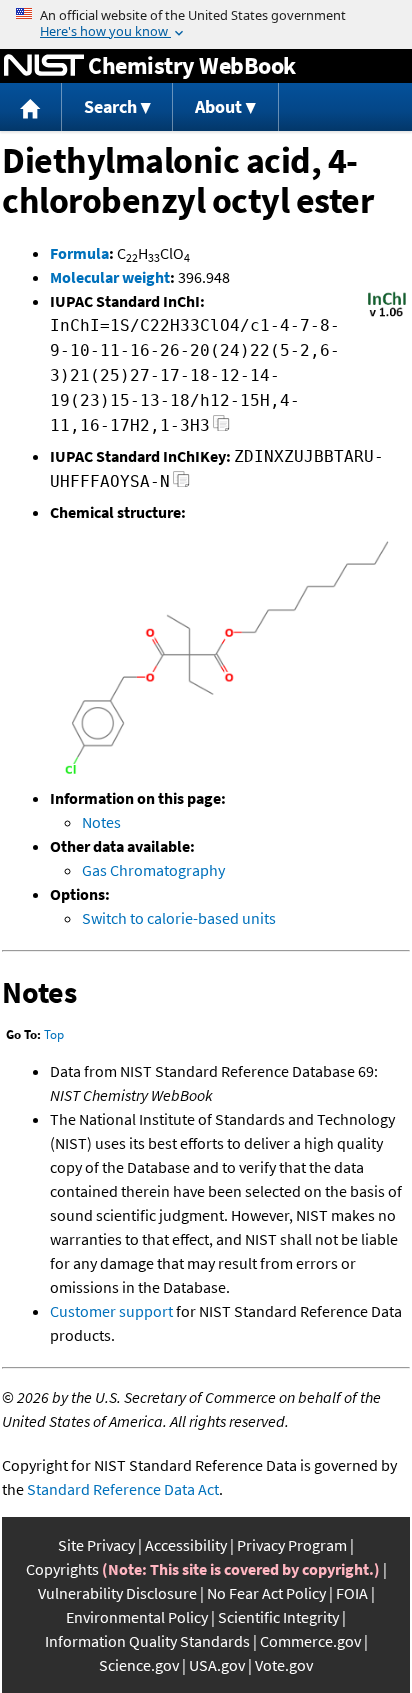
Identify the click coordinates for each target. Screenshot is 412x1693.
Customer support (111, 1311)
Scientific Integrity (278, 1617)
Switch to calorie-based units (179, 918)
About (218, 106)
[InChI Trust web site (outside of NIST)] (387, 315)
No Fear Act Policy (266, 1593)
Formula (79, 253)
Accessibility (186, 1545)
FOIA (352, 1593)
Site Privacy (96, 1545)
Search (110, 106)
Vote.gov (284, 1665)
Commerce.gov (310, 1641)
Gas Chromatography (153, 870)
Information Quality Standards (147, 1641)
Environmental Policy (137, 1617)
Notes (101, 822)
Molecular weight (110, 277)
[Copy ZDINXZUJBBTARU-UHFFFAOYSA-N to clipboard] (181, 484)
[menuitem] (31, 107)
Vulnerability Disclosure (117, 1593)
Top (54, 1034)
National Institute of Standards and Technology (44, 66)
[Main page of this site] (31, 107)
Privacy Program (292, 1545)
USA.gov (217, 1665)
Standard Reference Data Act (123, 1489)
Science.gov (139, 1665)
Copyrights (62, 1569)
